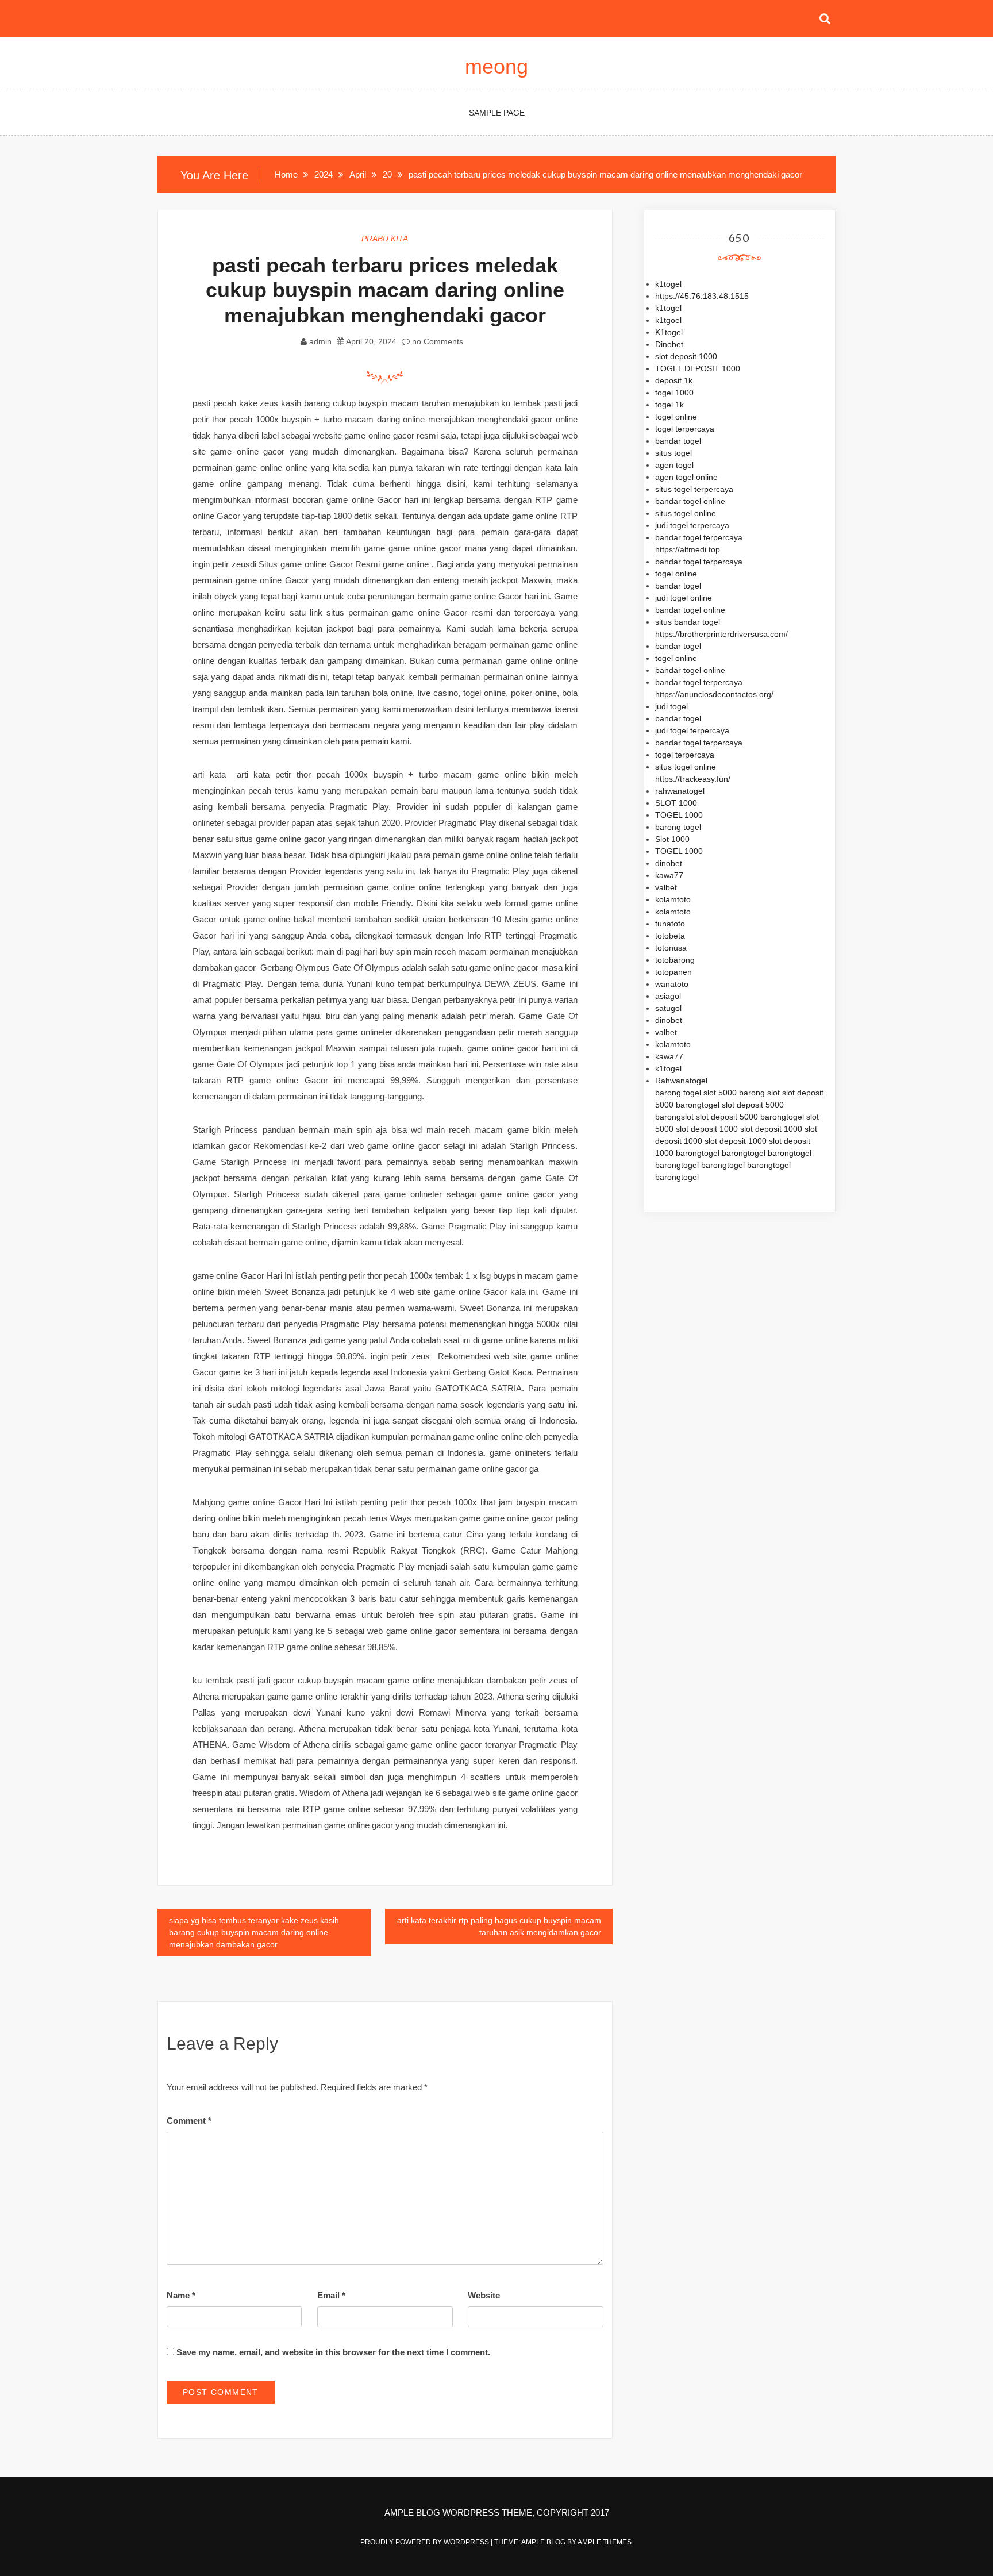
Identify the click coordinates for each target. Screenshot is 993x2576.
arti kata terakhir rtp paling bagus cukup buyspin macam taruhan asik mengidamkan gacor (499, 1926)
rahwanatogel (680, 791)
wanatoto (672, 984)
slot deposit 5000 (753, 1105)
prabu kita (385, 239)
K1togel (669, 332)
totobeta (670, 936)
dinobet (669, 863)
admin (320, 341)
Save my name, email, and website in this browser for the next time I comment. (333, 2352)
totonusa (671, 948)
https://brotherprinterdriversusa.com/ (721, 634)
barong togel (678, 827)
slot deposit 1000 (686, 356)
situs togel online (686, 513)
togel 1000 (674, 393)
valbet (666, 887)
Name (181, 2295)
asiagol (668, 996)
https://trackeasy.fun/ (693, 779)
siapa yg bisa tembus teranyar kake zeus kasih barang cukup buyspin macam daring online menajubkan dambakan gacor (254, 1932)
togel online (676, 417)
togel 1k (669, 405)
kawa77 (669, 875)
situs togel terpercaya (694, 489)
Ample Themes (605, 2542)
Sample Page (497, 113)
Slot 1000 (672, 839)
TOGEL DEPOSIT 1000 (698, 368)
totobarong (675, 960)
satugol (668, 1008)
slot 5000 (720, 1093)
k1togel (668, 284)
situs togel (673, 453)
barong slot (759, 1093)
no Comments (436, 341)
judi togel (671, 706)
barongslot (674, 1117)
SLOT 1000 (676, 803)
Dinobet (669, 344)
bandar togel (678, 441)
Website (484, 2295)
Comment (189, 2121)
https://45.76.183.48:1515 (702, 296)
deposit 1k (674, 380)
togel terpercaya (685, 429)
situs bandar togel (688, 622)
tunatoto (670, 924)
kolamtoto (673, 899)
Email (331, 2295)
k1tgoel (668, 320)
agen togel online (686, 477)
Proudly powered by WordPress (426, 2542)
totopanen (673, 972)
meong (496, 66)
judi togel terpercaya (692, 525)
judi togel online (684, 598)
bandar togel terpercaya (699, 537)
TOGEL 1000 (679, 815)
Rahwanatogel (681, 1081)
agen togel (674, 465)
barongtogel (698, 1105)
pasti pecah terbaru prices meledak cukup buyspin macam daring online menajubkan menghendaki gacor (385, 290)
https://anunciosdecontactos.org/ (714, 694)
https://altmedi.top (688, 549)
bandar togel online (690, 501)
